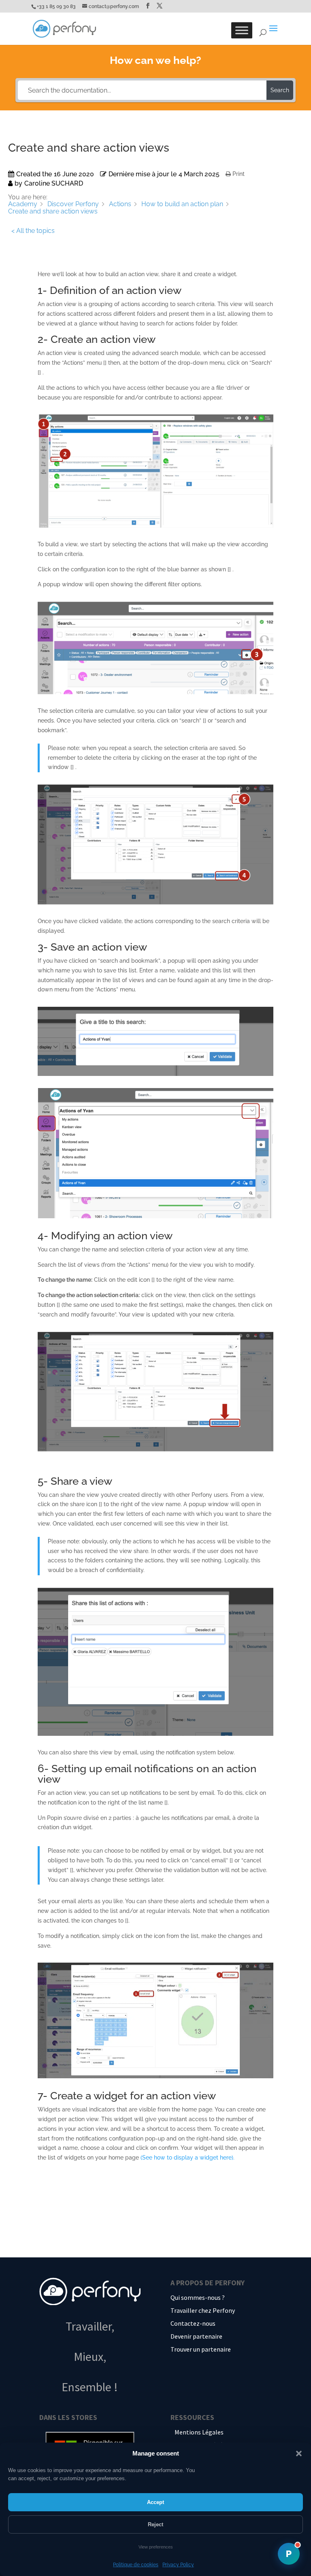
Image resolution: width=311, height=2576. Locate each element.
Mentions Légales (199, 2432)
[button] (299, 2453)
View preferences (156, 2547)
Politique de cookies (136, 2565)
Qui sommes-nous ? (198, 2297)
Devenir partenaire (196, 2336)
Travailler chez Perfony (203, 2310)
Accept (155, 2502)
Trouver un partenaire (201, 2349)
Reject (155, 2524)
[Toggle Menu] (242, 30)
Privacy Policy (178, 2565)
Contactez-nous (193, 2323)
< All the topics (33, 231)
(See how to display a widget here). (187, 2158)
